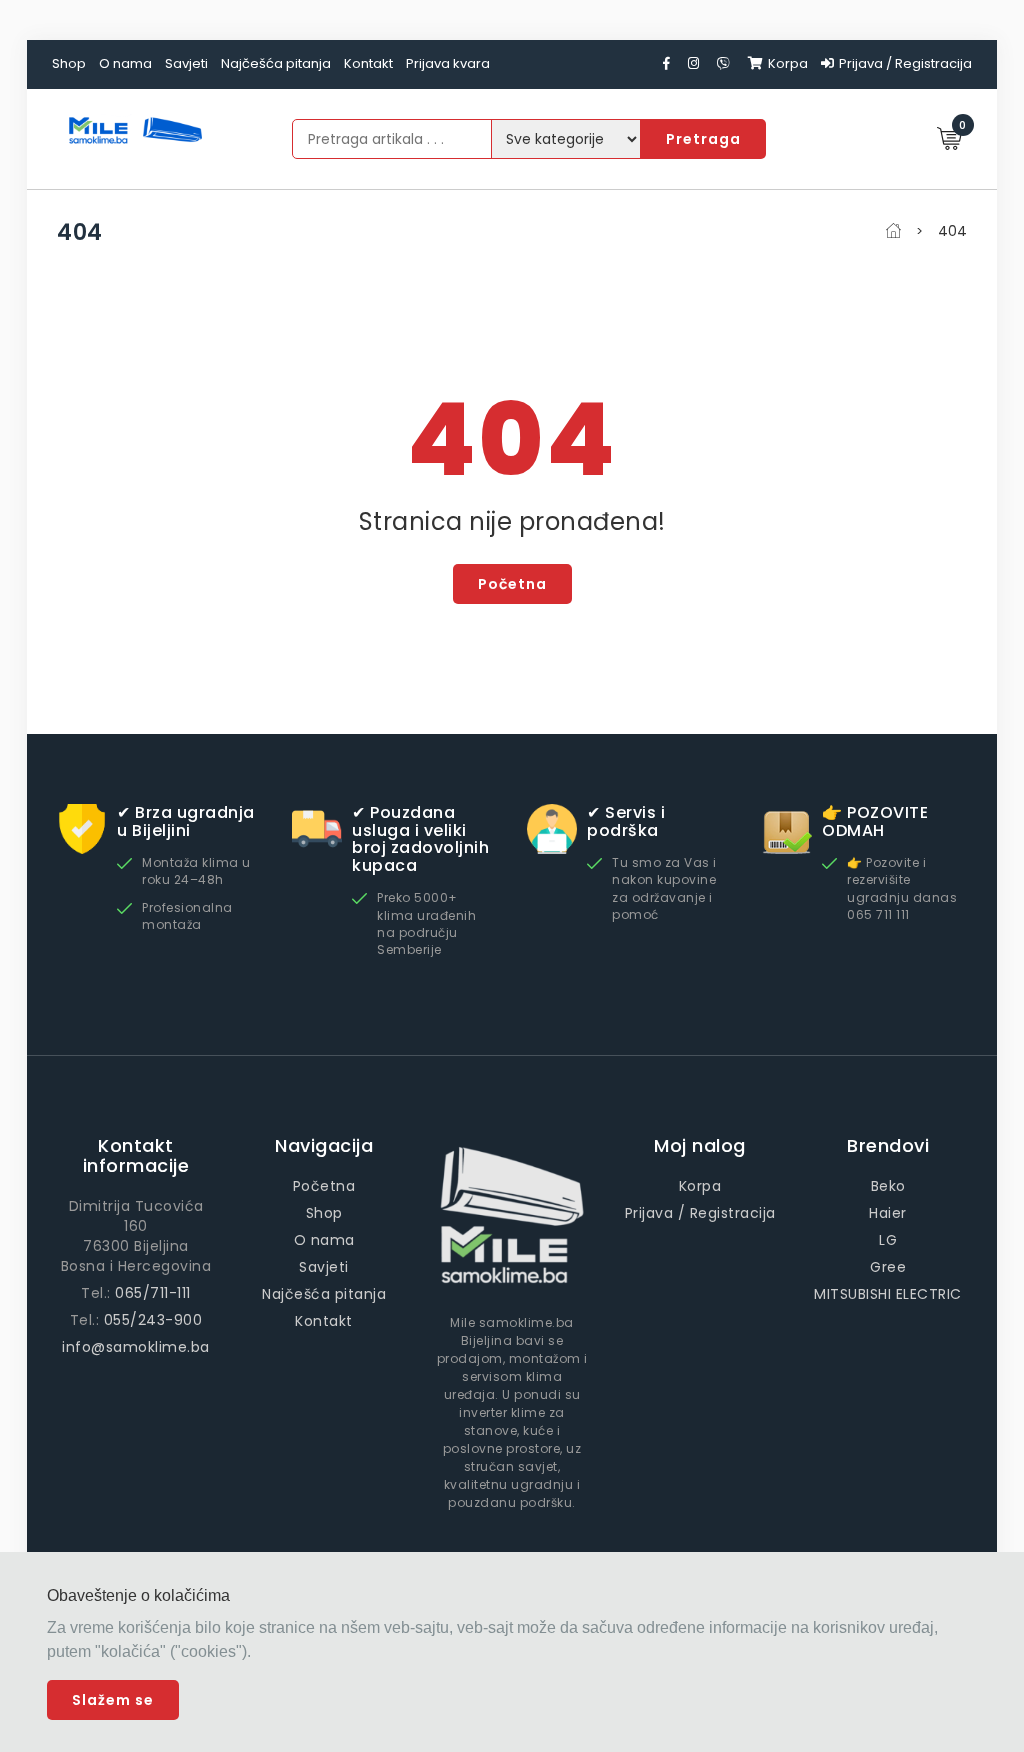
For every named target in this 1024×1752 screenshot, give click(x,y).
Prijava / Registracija (905, 63)
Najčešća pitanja (276, 63)
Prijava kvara (448, 63)
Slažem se (113, 1700)
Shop (69, 63)
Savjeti (186, 63)
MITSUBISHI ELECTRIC (888, 1294)
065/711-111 (153, 1293)
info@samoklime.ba (136, 1347)
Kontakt (368, 63)
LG (888, 1240)
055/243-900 (153, 1320)
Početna (512, 584)
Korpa (788, 63)
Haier (888, 1213)
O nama (125, 63)
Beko (888, 1186)
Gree (888, 1267)
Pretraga (703, 139)
